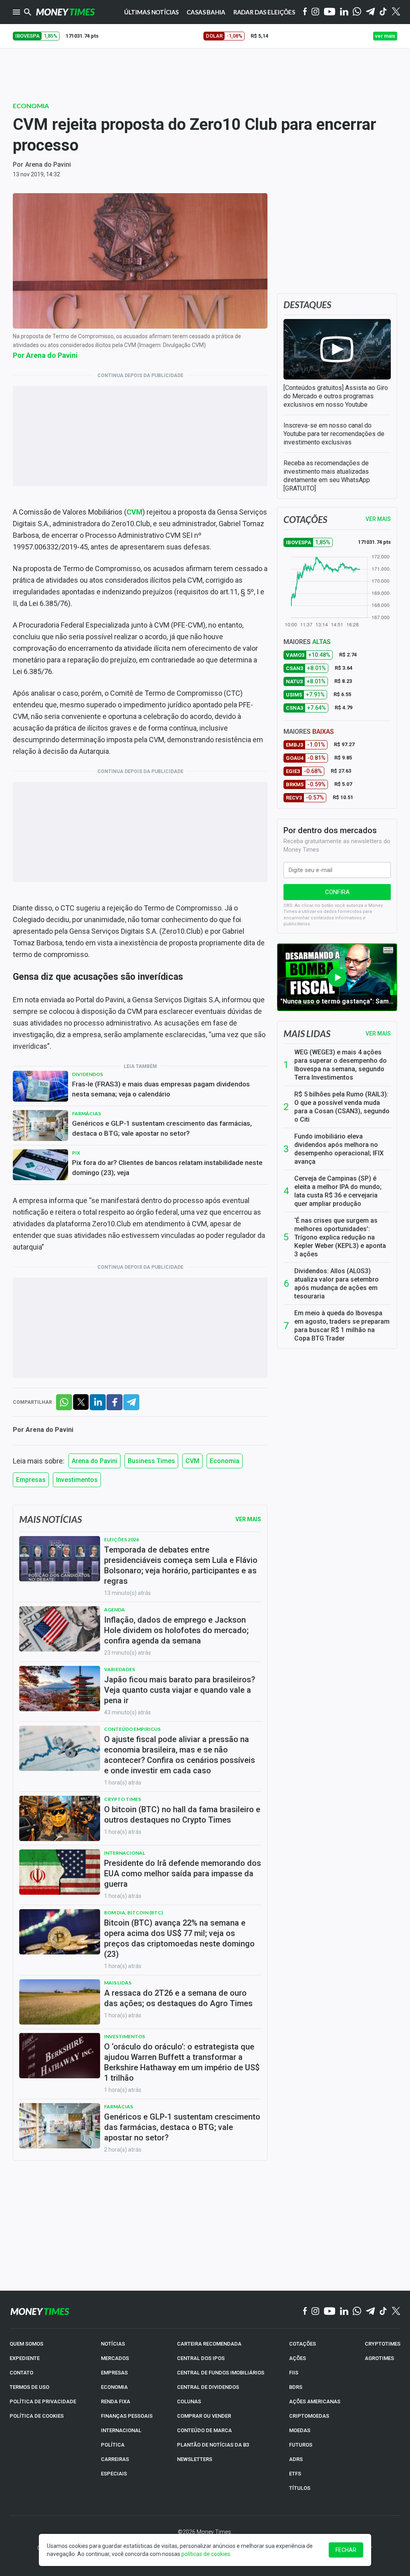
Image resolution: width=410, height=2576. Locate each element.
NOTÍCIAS (113, 2344)
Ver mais (378, 1034)
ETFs (295, 2474)
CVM (192, 1461)
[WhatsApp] (357, 12)
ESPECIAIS (114, 2474)
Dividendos (87, 1074)
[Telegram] (370, 12)
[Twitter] (396, 12)
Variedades (120, 1669)
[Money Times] (65, 12)
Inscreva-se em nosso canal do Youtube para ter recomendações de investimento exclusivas (334, 434)
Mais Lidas (118, 1983)
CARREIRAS (115, 2459)
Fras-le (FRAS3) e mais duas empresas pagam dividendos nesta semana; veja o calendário (161, 1089)
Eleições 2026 (122, 1539)
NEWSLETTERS (195, 2459)
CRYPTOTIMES (383, 2344)
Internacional (125, 1853)
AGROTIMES (379, 2358)
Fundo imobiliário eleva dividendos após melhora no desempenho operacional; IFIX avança (339, 1149)
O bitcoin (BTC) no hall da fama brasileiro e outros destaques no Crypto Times (182, 1815)
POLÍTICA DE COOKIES (37, 2416)
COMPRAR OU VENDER (204, 2416)
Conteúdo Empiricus (132, 1729)
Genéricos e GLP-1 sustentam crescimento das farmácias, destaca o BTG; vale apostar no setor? (162, 1128)
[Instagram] (316, 12)
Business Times (151, 1461)
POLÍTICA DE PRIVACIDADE (43, 2401)
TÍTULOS (300, 2488)
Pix (76, 1153)
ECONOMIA (114, 2387)
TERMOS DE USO (29, 2387)
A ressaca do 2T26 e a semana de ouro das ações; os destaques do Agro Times (178, 1998)
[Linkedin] (344, 12)
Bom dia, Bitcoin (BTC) (134, 1913)
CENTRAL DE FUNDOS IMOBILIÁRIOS (221, 2373)
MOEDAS (300, 2430)
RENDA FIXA (116, 2401)
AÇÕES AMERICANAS (315, 2401)
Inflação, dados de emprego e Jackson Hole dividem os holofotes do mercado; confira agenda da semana (176, 1630)
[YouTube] (330, 12)
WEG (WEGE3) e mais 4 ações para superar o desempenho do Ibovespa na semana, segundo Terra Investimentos (341, 1065)
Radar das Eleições (264, 12)
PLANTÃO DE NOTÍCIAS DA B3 (213, 2445)
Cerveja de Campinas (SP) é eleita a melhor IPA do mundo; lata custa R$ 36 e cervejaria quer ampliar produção (338, 1191)
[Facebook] (305, 12)
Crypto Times (123, 1799)
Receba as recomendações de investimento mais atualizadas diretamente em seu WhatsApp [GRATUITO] (327, 476)
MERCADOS (115, 2358)
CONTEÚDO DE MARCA (204, 2430)
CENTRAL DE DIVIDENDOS (208, 2387)
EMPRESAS (114, 2373)
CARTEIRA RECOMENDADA (209, 2344)
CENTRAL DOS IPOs (201, 2358)
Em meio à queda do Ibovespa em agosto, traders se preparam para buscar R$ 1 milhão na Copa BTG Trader (342, 1326)
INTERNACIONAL (121, 2430)
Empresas (31, 1480)
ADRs (296, 2459)
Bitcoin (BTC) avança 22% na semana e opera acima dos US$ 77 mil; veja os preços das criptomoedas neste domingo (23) (179, 1938)
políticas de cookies (206, 2554)
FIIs (294, 2373)
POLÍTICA (113, 2445)
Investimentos (77, 1480)
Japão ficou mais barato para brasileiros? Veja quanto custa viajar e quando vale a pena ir (180, 1690)
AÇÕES (297, 2358)
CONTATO (21, 2373)
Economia (31, 106)
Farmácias (86, 1113)
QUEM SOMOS (26, 2344)
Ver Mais (248, 1519)
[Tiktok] (383, 12)
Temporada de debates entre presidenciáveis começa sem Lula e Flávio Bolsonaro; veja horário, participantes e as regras (181, 1565)
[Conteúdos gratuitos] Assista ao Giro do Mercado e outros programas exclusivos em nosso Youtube (336, 396)
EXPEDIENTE (25, 2358)
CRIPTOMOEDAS (309, 2416)
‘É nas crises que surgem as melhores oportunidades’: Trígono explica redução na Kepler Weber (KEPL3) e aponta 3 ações (340, 1237)
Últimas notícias (152, 12)
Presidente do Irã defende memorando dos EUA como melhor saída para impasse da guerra (183, 1873)
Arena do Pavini (48, 165)
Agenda (115, 1610)
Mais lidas (307, 1034)
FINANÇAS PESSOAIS (127, 2416)
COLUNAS (189, 2401)
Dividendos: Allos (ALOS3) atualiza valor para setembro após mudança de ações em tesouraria (337, 1284)
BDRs (296, 2387)
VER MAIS (378, 519)
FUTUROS (301, 2445)
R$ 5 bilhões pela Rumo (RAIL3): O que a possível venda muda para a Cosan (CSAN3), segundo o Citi (342, 1107)
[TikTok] (383, 2312)
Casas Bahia (206, 12)
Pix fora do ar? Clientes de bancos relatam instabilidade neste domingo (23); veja (167, 1168)
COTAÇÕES (302, 2344)
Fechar (346, 2550)
